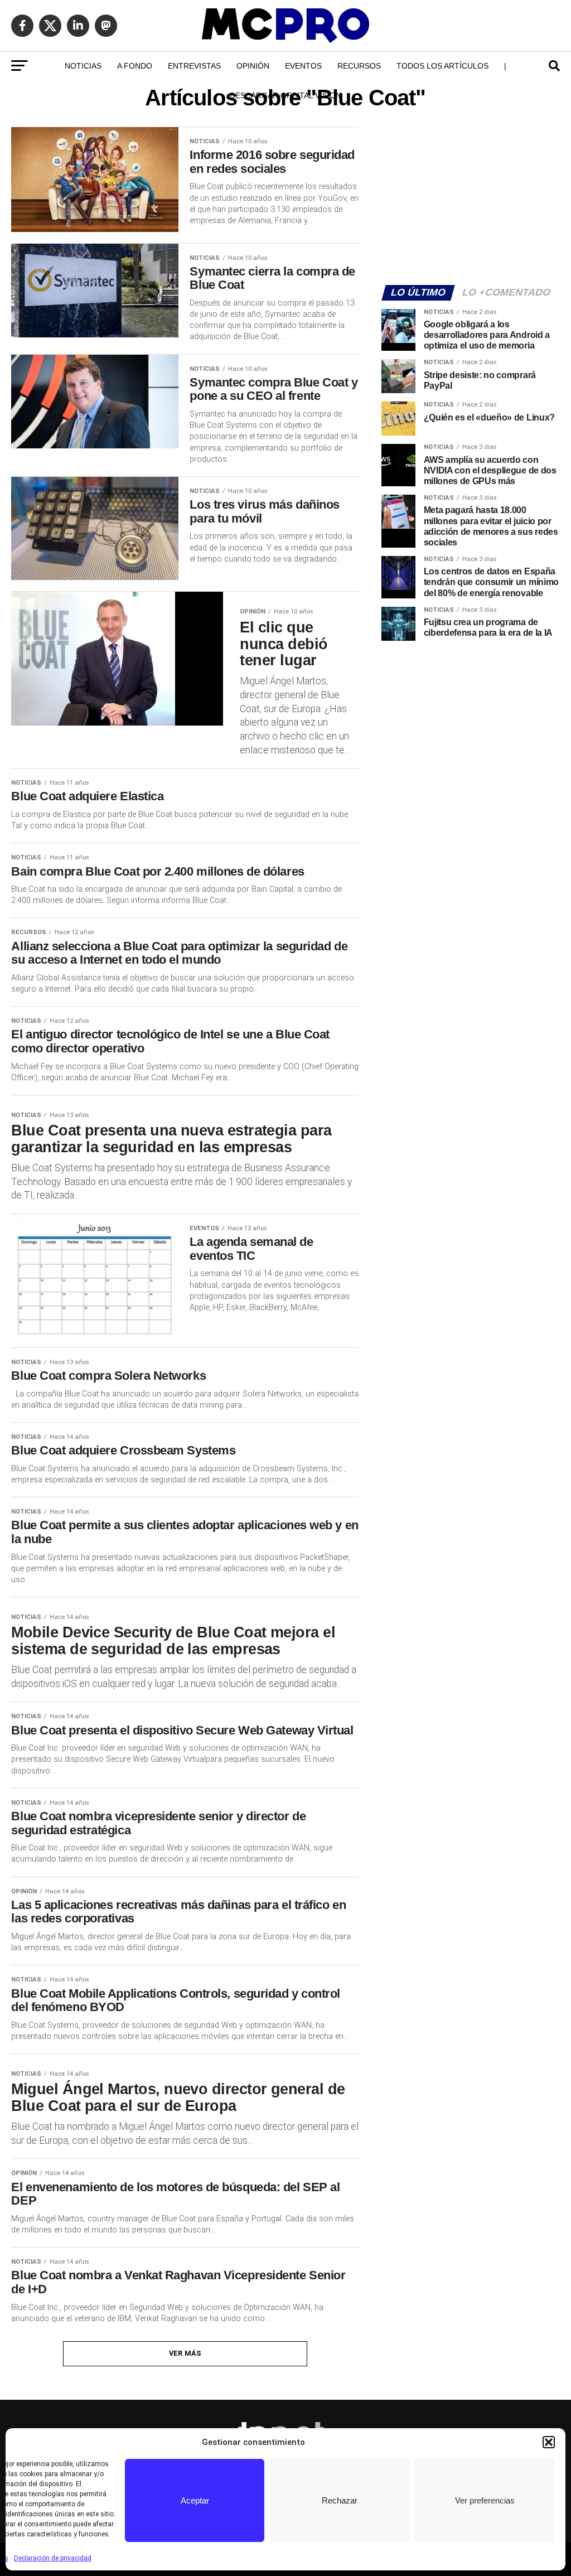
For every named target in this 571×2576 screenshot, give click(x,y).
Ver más (185, 2353)
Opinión (253, 66)
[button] (549, 2442)
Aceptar (195, 2500)
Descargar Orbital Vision (285, 95)
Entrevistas (194, 66)
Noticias (83, 66)
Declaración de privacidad (53, 2558)
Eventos (303, 66)
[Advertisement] (471, 199)
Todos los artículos (442, 66)
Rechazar (340, 2500)
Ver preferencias (485, 2500)
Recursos (359, 66)
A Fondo (135, 66)
